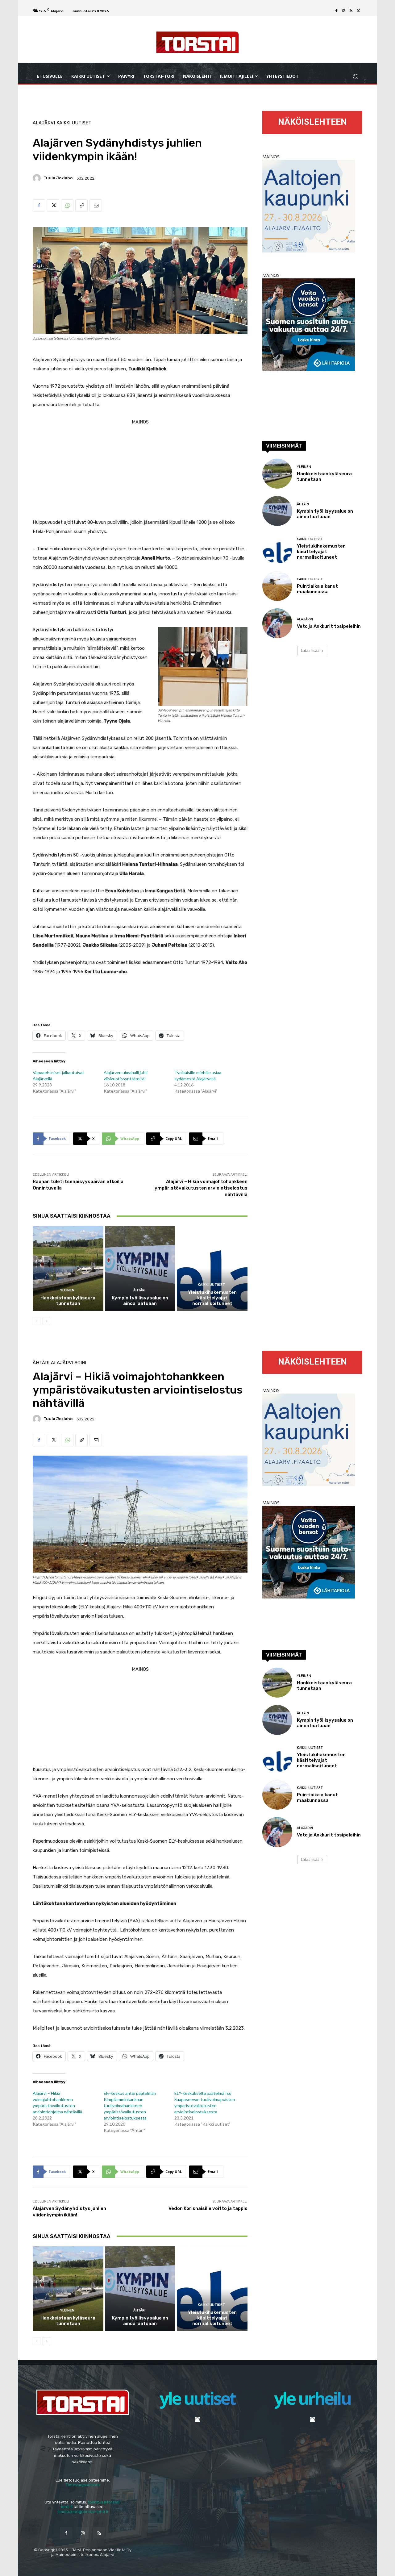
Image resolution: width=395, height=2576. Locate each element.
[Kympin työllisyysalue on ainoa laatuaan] (140, 1268)
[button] (355, 76)
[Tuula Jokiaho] (38, 178)
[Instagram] (344, 11)
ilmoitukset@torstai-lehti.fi (83, 2512)
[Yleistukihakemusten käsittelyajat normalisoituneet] (212, 1268)
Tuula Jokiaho (58, 178)
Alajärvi (44, 123)
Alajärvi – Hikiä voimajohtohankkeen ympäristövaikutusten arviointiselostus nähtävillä (201, 1188)
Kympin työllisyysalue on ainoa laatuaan (140, 1301)
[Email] (96, 206)
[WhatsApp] (67, 206)
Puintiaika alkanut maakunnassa (317, 589)
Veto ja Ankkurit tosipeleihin (329, 626)
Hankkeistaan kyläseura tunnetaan (68, 1301)
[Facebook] (336, 11)
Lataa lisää (310, 650)
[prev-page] (37, 1321)
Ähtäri (139, 1290)
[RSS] (351, 11)
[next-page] (46, 1321)
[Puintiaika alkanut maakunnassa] (277, 586)
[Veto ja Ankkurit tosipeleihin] (277, 623)
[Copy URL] (81, 206)
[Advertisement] (140, 470)
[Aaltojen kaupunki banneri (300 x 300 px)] (309, 251)
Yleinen (67, 1290)
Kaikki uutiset (74, 123)
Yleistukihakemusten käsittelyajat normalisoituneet (212, 1298)
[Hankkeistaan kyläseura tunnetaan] (68, 1268)
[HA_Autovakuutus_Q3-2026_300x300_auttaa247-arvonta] (309, 369)
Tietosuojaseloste (83, 2485)
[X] (359, 11)
